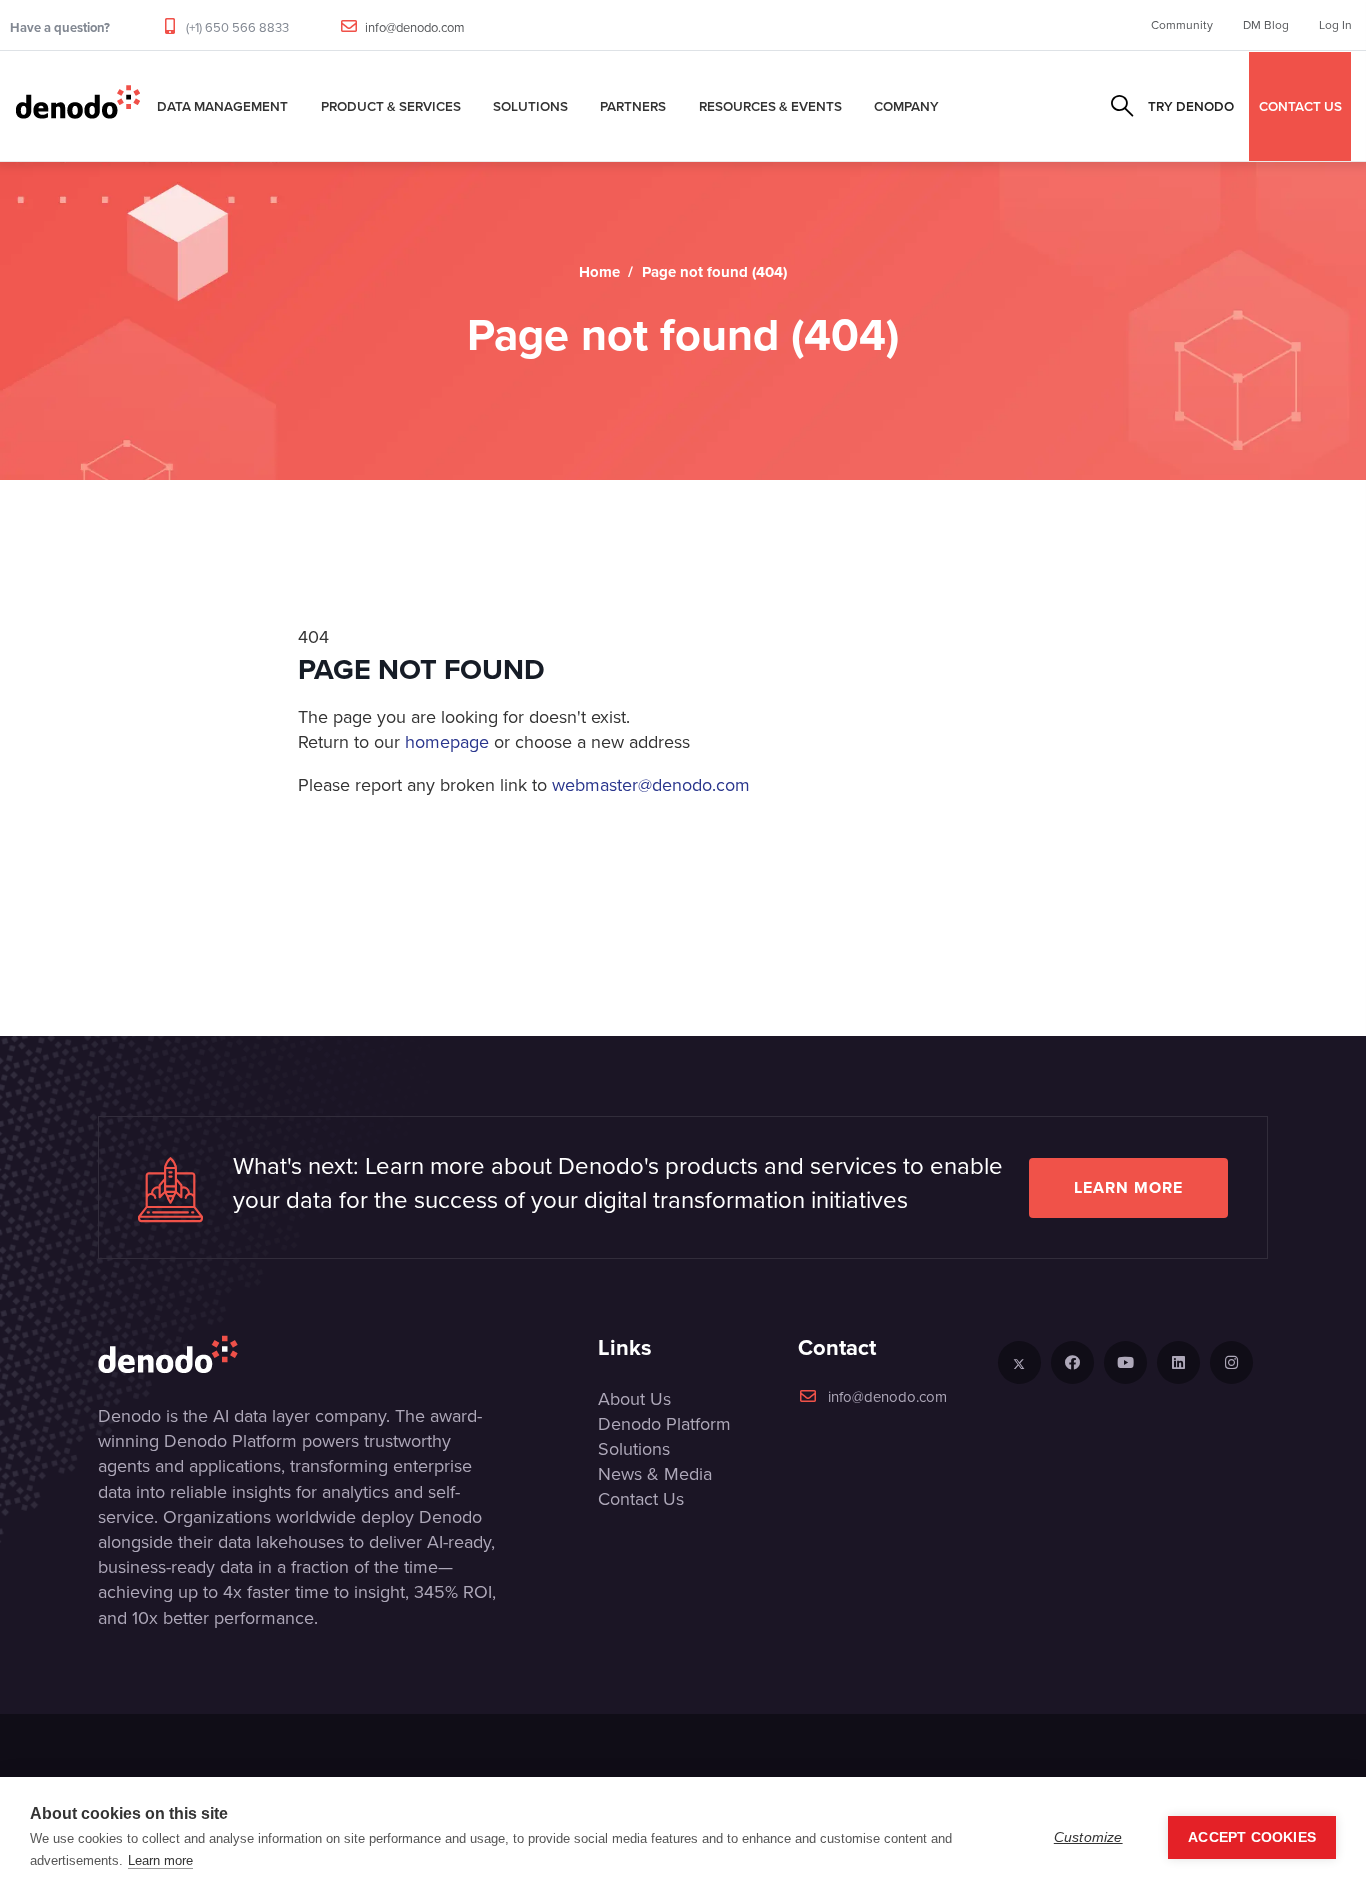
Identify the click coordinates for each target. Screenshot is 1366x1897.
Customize (1088, 1837)
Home (599, 272)
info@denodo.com (415, 27)
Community (1182, 25)
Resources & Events (770, 106)
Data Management (222, 106)
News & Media (655, 1474)
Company (906, 106)
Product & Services (391, 106)
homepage (447, 742)
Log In (1335, 25)
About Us (634, 1399)
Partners (633, 106)
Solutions (530, 106)
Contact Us (641, 1499)
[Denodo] (78, 106)
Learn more (1128, 1187)
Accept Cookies (1252, 1837)
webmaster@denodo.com (651, 785)
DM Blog (1266, 25)
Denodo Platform (664, 1424)
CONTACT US (1300, 106)
